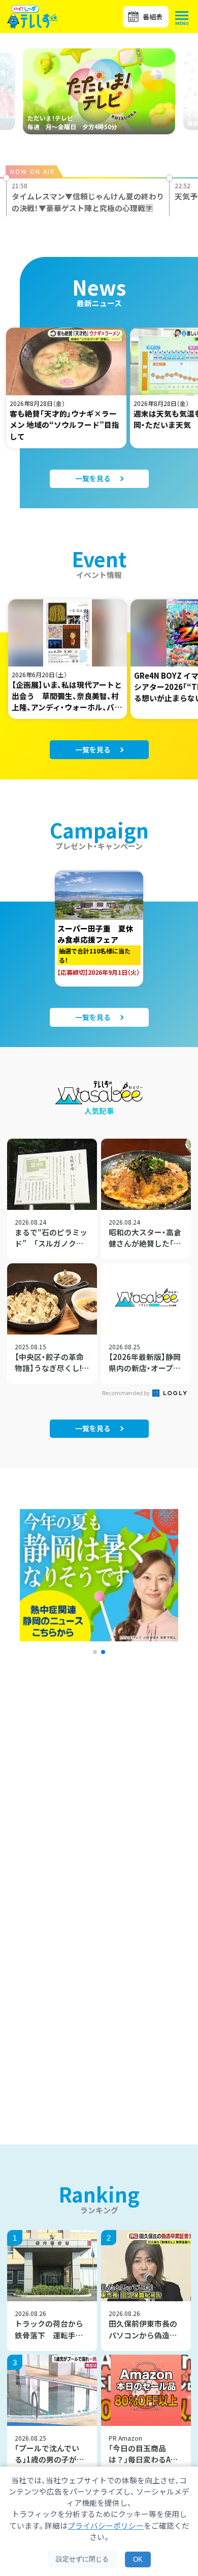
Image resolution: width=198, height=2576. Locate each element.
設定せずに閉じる (82, 2559)
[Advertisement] (99, 1802)
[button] (95, 1652)
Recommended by (126, 1393)
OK (138, 2559)
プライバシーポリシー (106, 2525)
